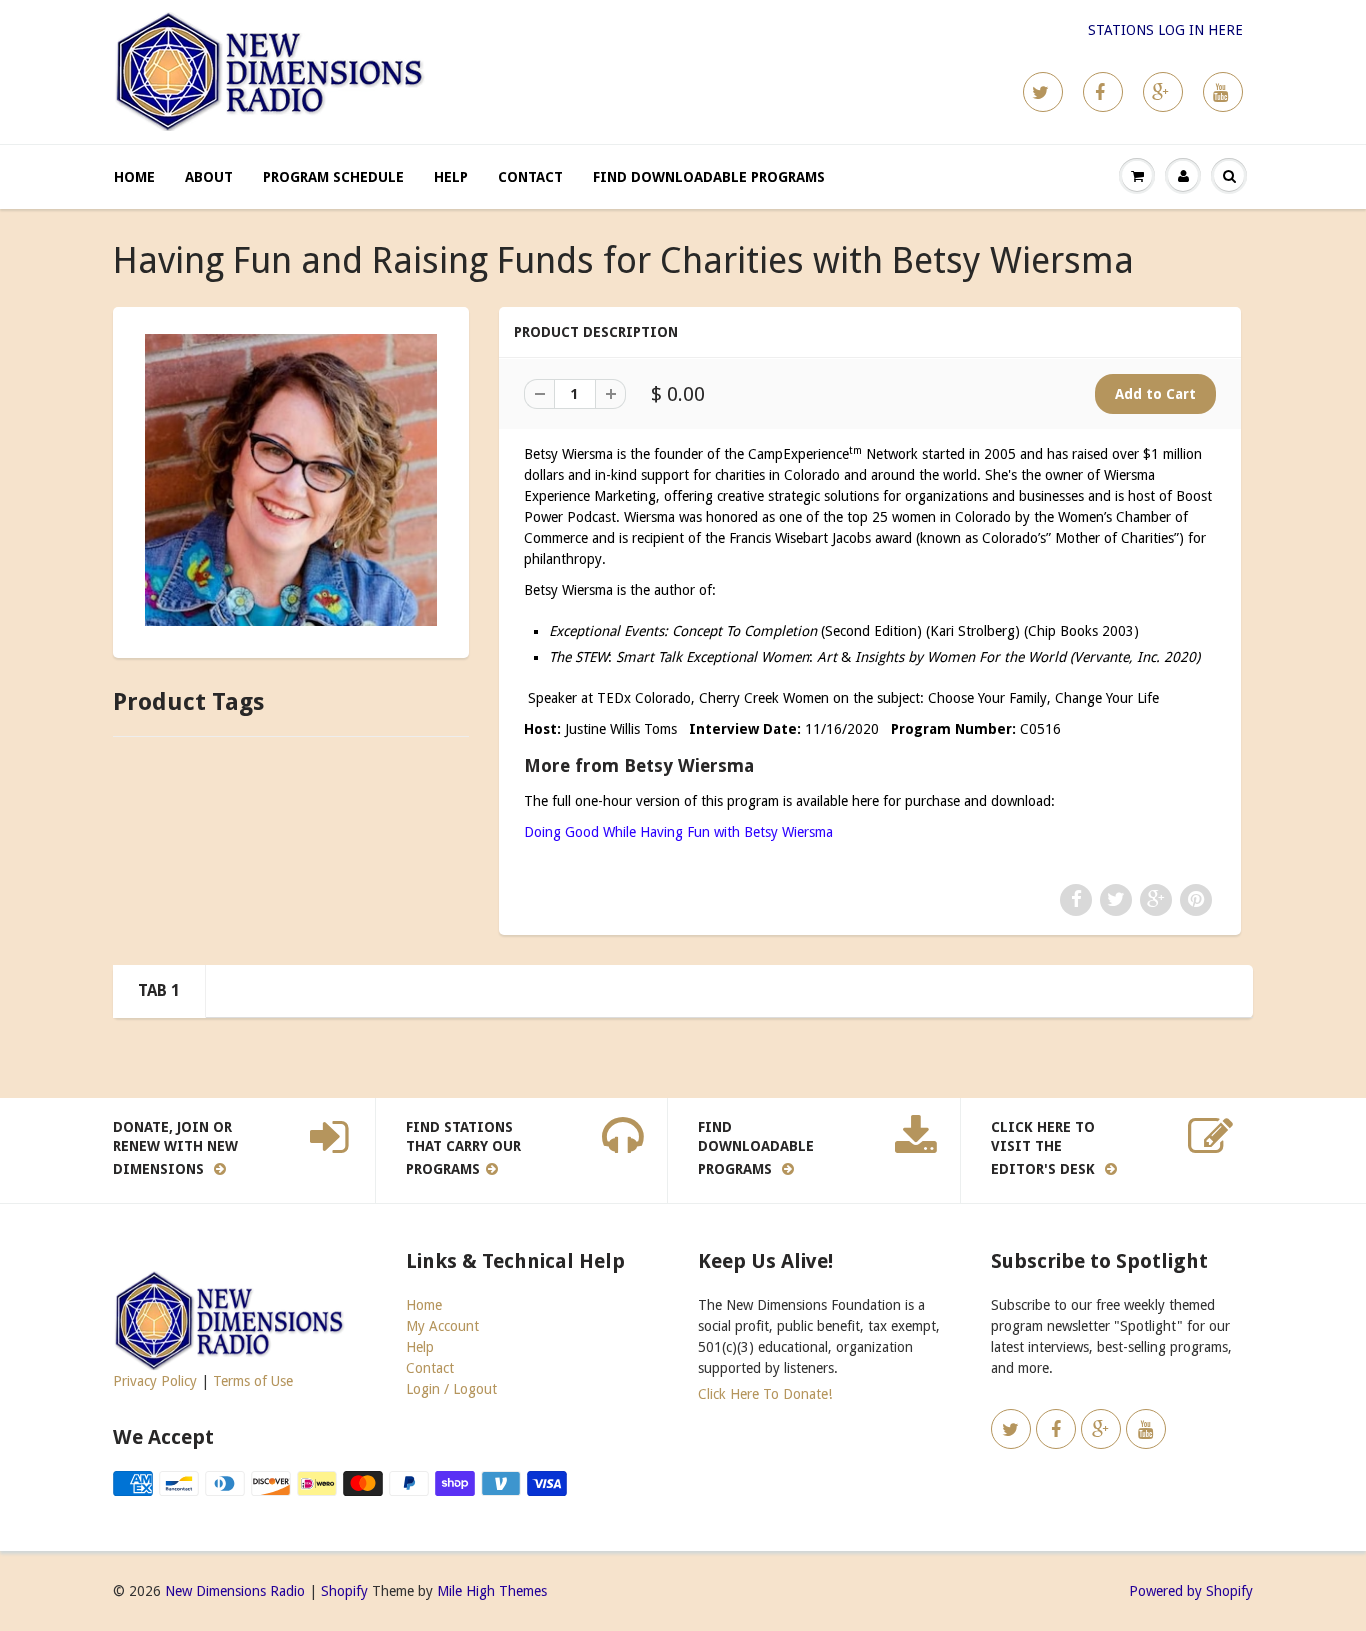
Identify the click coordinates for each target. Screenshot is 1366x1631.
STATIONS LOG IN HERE (1165, 30)
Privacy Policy (155, 1381)
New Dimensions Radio (235, 1591)
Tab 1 (159, 990)
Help (451, 177)
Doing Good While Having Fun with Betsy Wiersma (678, 832)
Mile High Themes (492, 1591)
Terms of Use (253, 1381)
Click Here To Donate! (765, 1394)
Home (134, 177)
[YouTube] (1223, 92)
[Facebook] (1103, 92)
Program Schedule (333, 177)
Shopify (344, 1591)
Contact (530, 177)
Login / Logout (451, 1389)
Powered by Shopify (1191, 1591)
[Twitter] (1043, 92)
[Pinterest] (1163, 92)
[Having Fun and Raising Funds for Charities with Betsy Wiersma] (291, 480)
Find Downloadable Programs (709, 177)
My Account (442, 1326)
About (209, 177)
